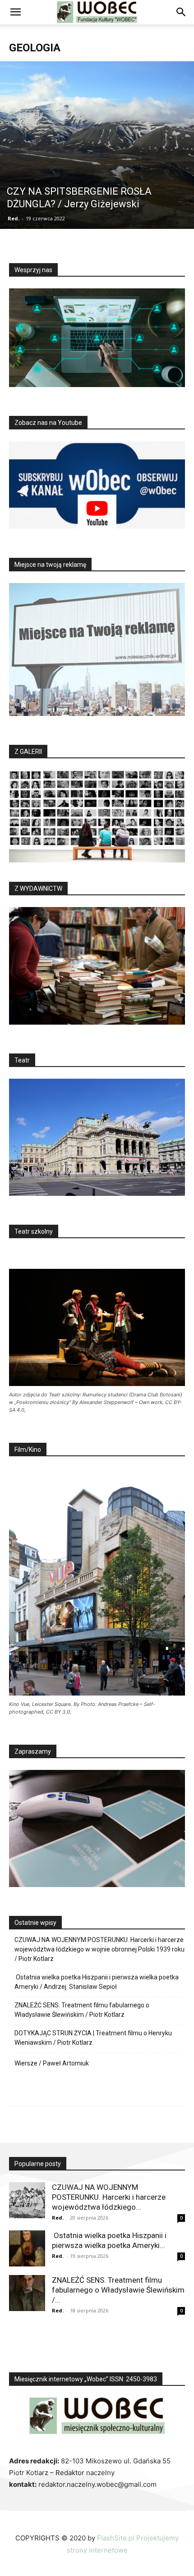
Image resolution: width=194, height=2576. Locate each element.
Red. (14, 218)
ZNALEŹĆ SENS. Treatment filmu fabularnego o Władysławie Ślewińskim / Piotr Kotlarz (82, 2010)
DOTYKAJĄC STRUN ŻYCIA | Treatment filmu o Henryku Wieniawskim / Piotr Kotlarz (93, 2038)
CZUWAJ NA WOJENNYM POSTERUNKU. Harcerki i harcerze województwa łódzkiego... (109, 2197)
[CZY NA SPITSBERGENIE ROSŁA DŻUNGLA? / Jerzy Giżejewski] (97, 145)
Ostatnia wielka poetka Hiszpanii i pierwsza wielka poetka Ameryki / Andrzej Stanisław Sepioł (97, 1982)
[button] (15, 12)
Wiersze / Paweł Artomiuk (52, 2063)
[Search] (181, 12)
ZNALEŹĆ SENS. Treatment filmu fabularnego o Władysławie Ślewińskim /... (118, 2290)
